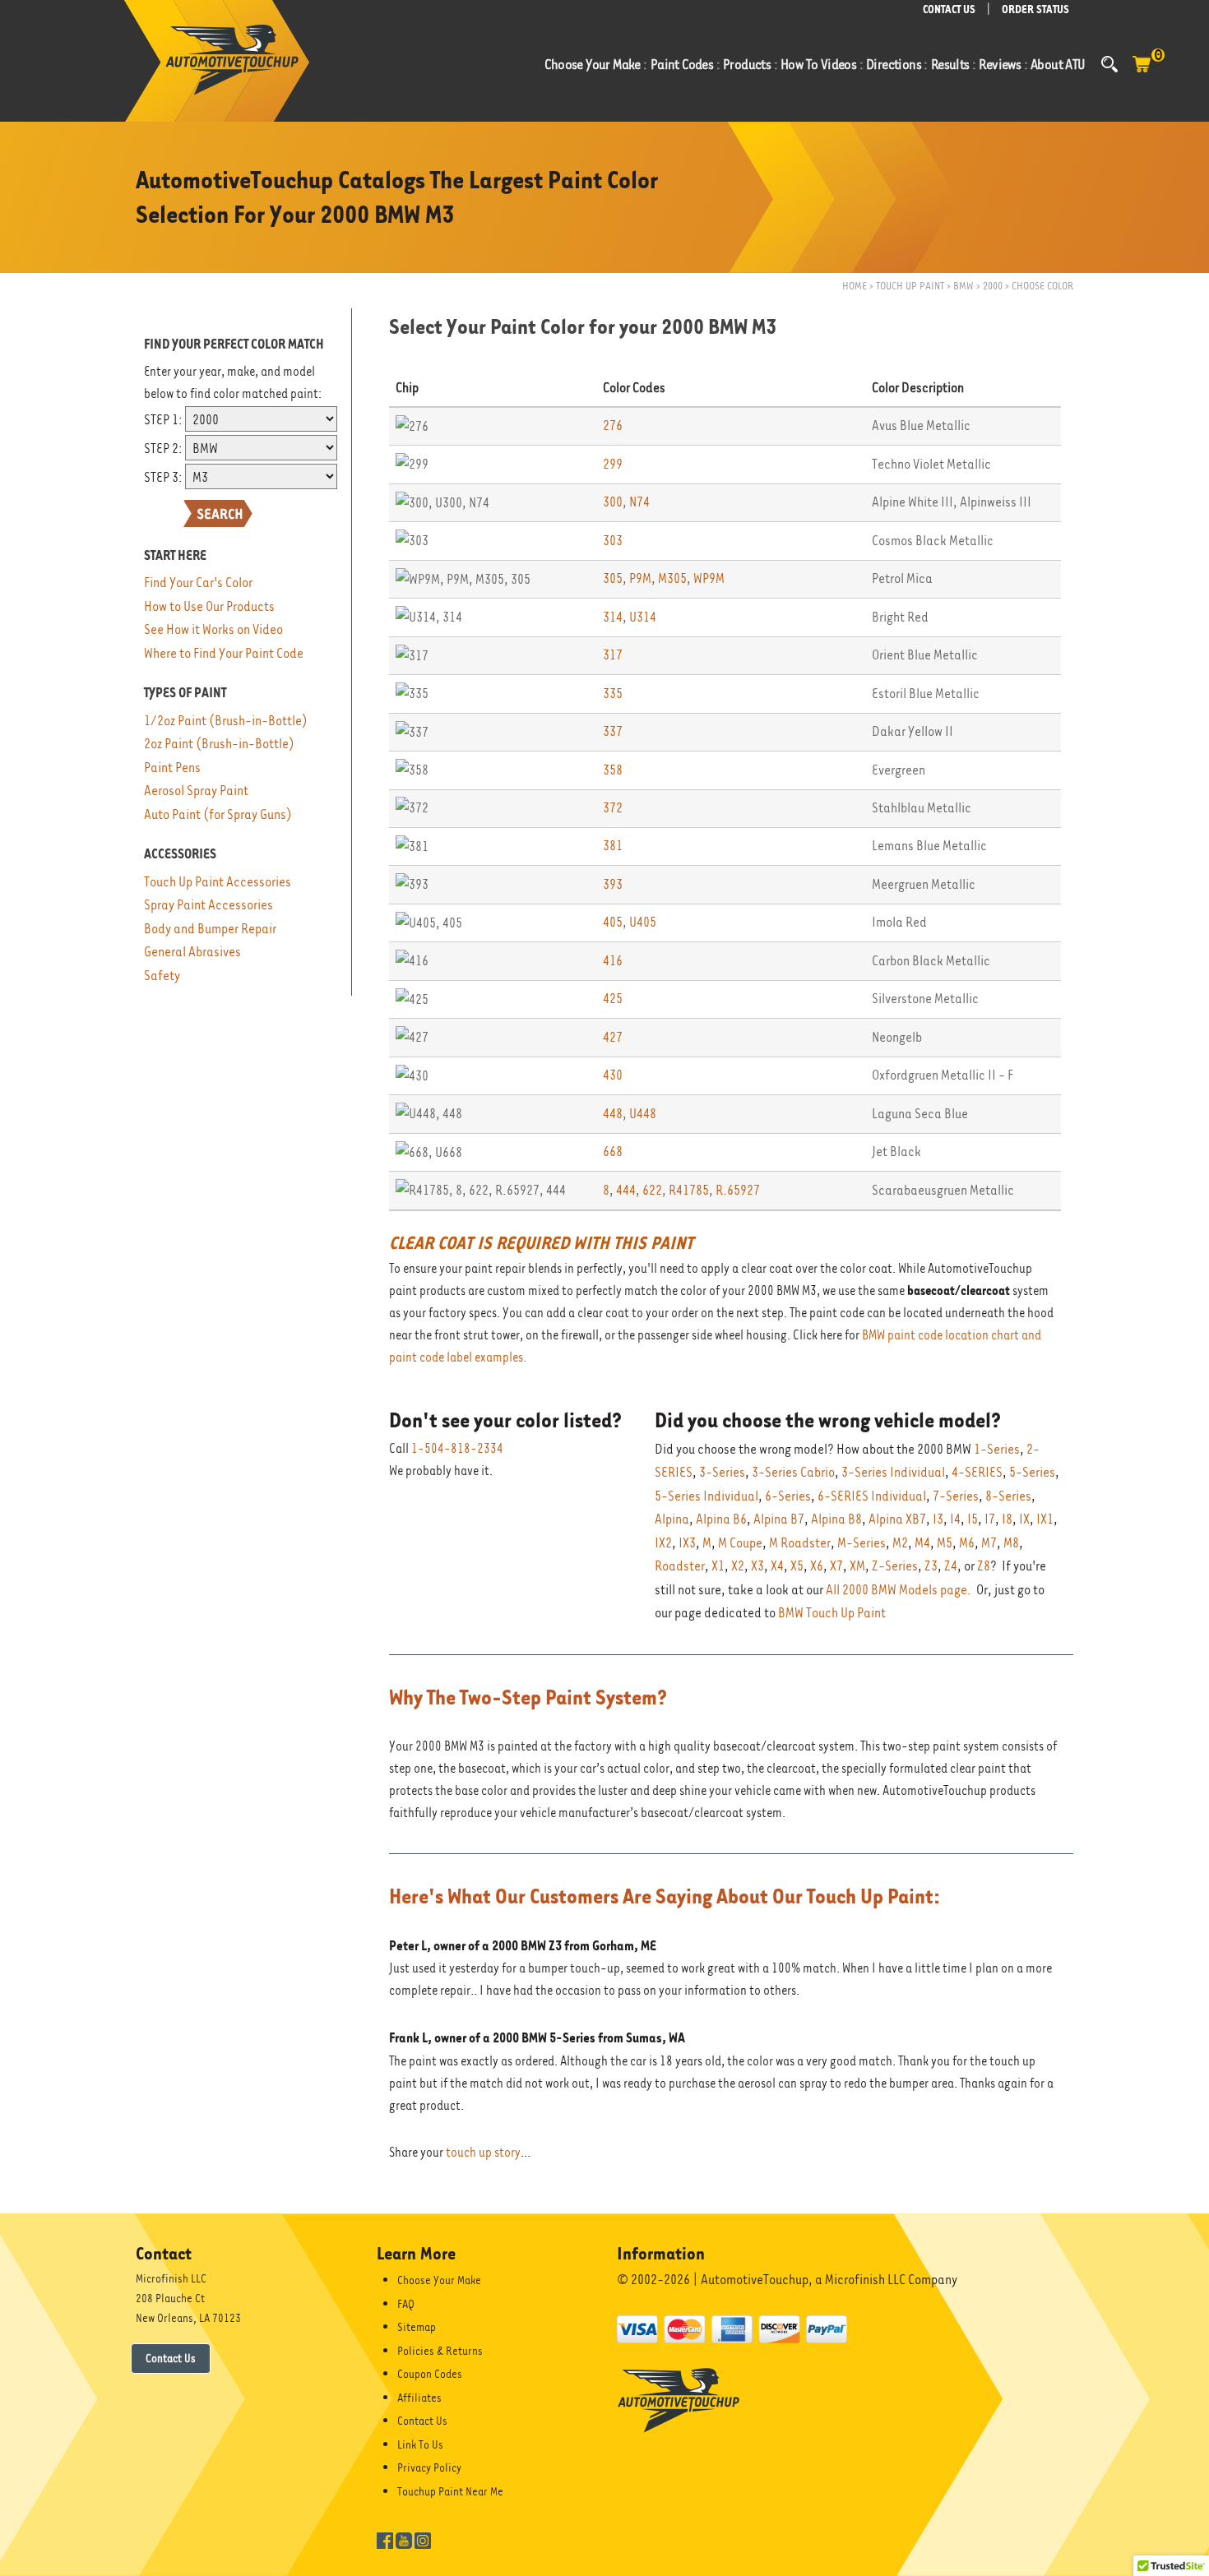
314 (613, 617)
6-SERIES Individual (872, 1496)
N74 (639, 502)
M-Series (862, 1543)
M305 (672, 578)
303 (613, 541)
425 (613, 999)
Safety (162, 976)
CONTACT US (949, 9)
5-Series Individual (706, 1496)
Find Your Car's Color (198, 583)
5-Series (1032, 1472)
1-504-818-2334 (457, 1449)
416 (613, 961)
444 (626, 1190)
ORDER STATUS (1035, 9)
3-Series (722, 1472)
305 (613, 578)
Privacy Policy (429, 2467)
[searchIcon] (1109, 64)
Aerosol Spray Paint (196, 791)
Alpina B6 (721, 1519)
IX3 (687, 1543)
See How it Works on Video (213, 629)
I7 (990, 1519)
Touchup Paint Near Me (450, 2491)
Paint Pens (172, 768)
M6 (967, 1543)
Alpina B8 (836, 1519)
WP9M (709, 578)
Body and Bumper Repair (210, 929)
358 (613, 770)
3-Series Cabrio (793, 1472)
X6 (817, 1566)
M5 (945, 1543)
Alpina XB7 (897, 1519)
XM (857, 1566)
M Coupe (740, 1543)
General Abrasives (192, 952)
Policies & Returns (440, 2351)
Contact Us (171, 2358)
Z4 (951, 1566)
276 (613, 425)
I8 (1007, 1519)
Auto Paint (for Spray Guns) (218, 814)
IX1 (1045, 1519)
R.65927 (738, 1190)
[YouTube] (404, 2539)
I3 (938, 1519)
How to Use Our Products (209, 606)
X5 (797, 1566)
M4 (922, 1543)
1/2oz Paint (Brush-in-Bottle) (226, 721)
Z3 (931, 1566)
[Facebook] (385, 2539)
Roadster (680, 1566)
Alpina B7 (779, 1519)
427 (613, 1037)
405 (613, 922)
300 (613, 502)
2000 (993, 286)
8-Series (1008, 1496)
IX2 (663, 1543)
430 (613, 1075)
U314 (643, 617)
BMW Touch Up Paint (832, 1613)
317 (613, 655)
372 (613, 808)
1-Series (997, 1449)
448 (613, 1114)
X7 (836, 1566)
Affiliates (419, 2398)
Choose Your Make (439, 2280)
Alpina (672, 1519)
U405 (643, 922)
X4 (777, 1566)
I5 (973, 1519)
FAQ (406, 2304)
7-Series (956, 1496)
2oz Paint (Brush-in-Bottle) (219, 744)
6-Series (788, 1496)
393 (613, 884)
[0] (1142, 72)
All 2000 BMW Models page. (899, 1590)
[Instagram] (423, 2539)
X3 (757, 1566)
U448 (643, 1114)
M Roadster (800, 1543)
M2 (900, 1543)
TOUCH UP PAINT (910, 286)
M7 (989, 1543)
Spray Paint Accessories (208, 905)
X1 (718, 1566)
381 (613, 846)
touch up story (483, 2153)
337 (613, 731)
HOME (855, 286)
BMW (963, 286)
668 (613, 1152)
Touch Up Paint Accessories (218, 882)
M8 (1011, 1543)
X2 (738, 1566)
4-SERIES (977, 1472)
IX (1024, 1519)
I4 (955, 1519)
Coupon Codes (430, 2374)
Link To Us (420, 2444)
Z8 (984, 1566)
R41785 (689, 1190)
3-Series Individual (893, 1472)
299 (613, 464)
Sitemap (417, 2327)
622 (652, 1190)
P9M (640, 578)
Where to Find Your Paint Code (224, 653)
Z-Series (895, 1566)
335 (613, 694)
